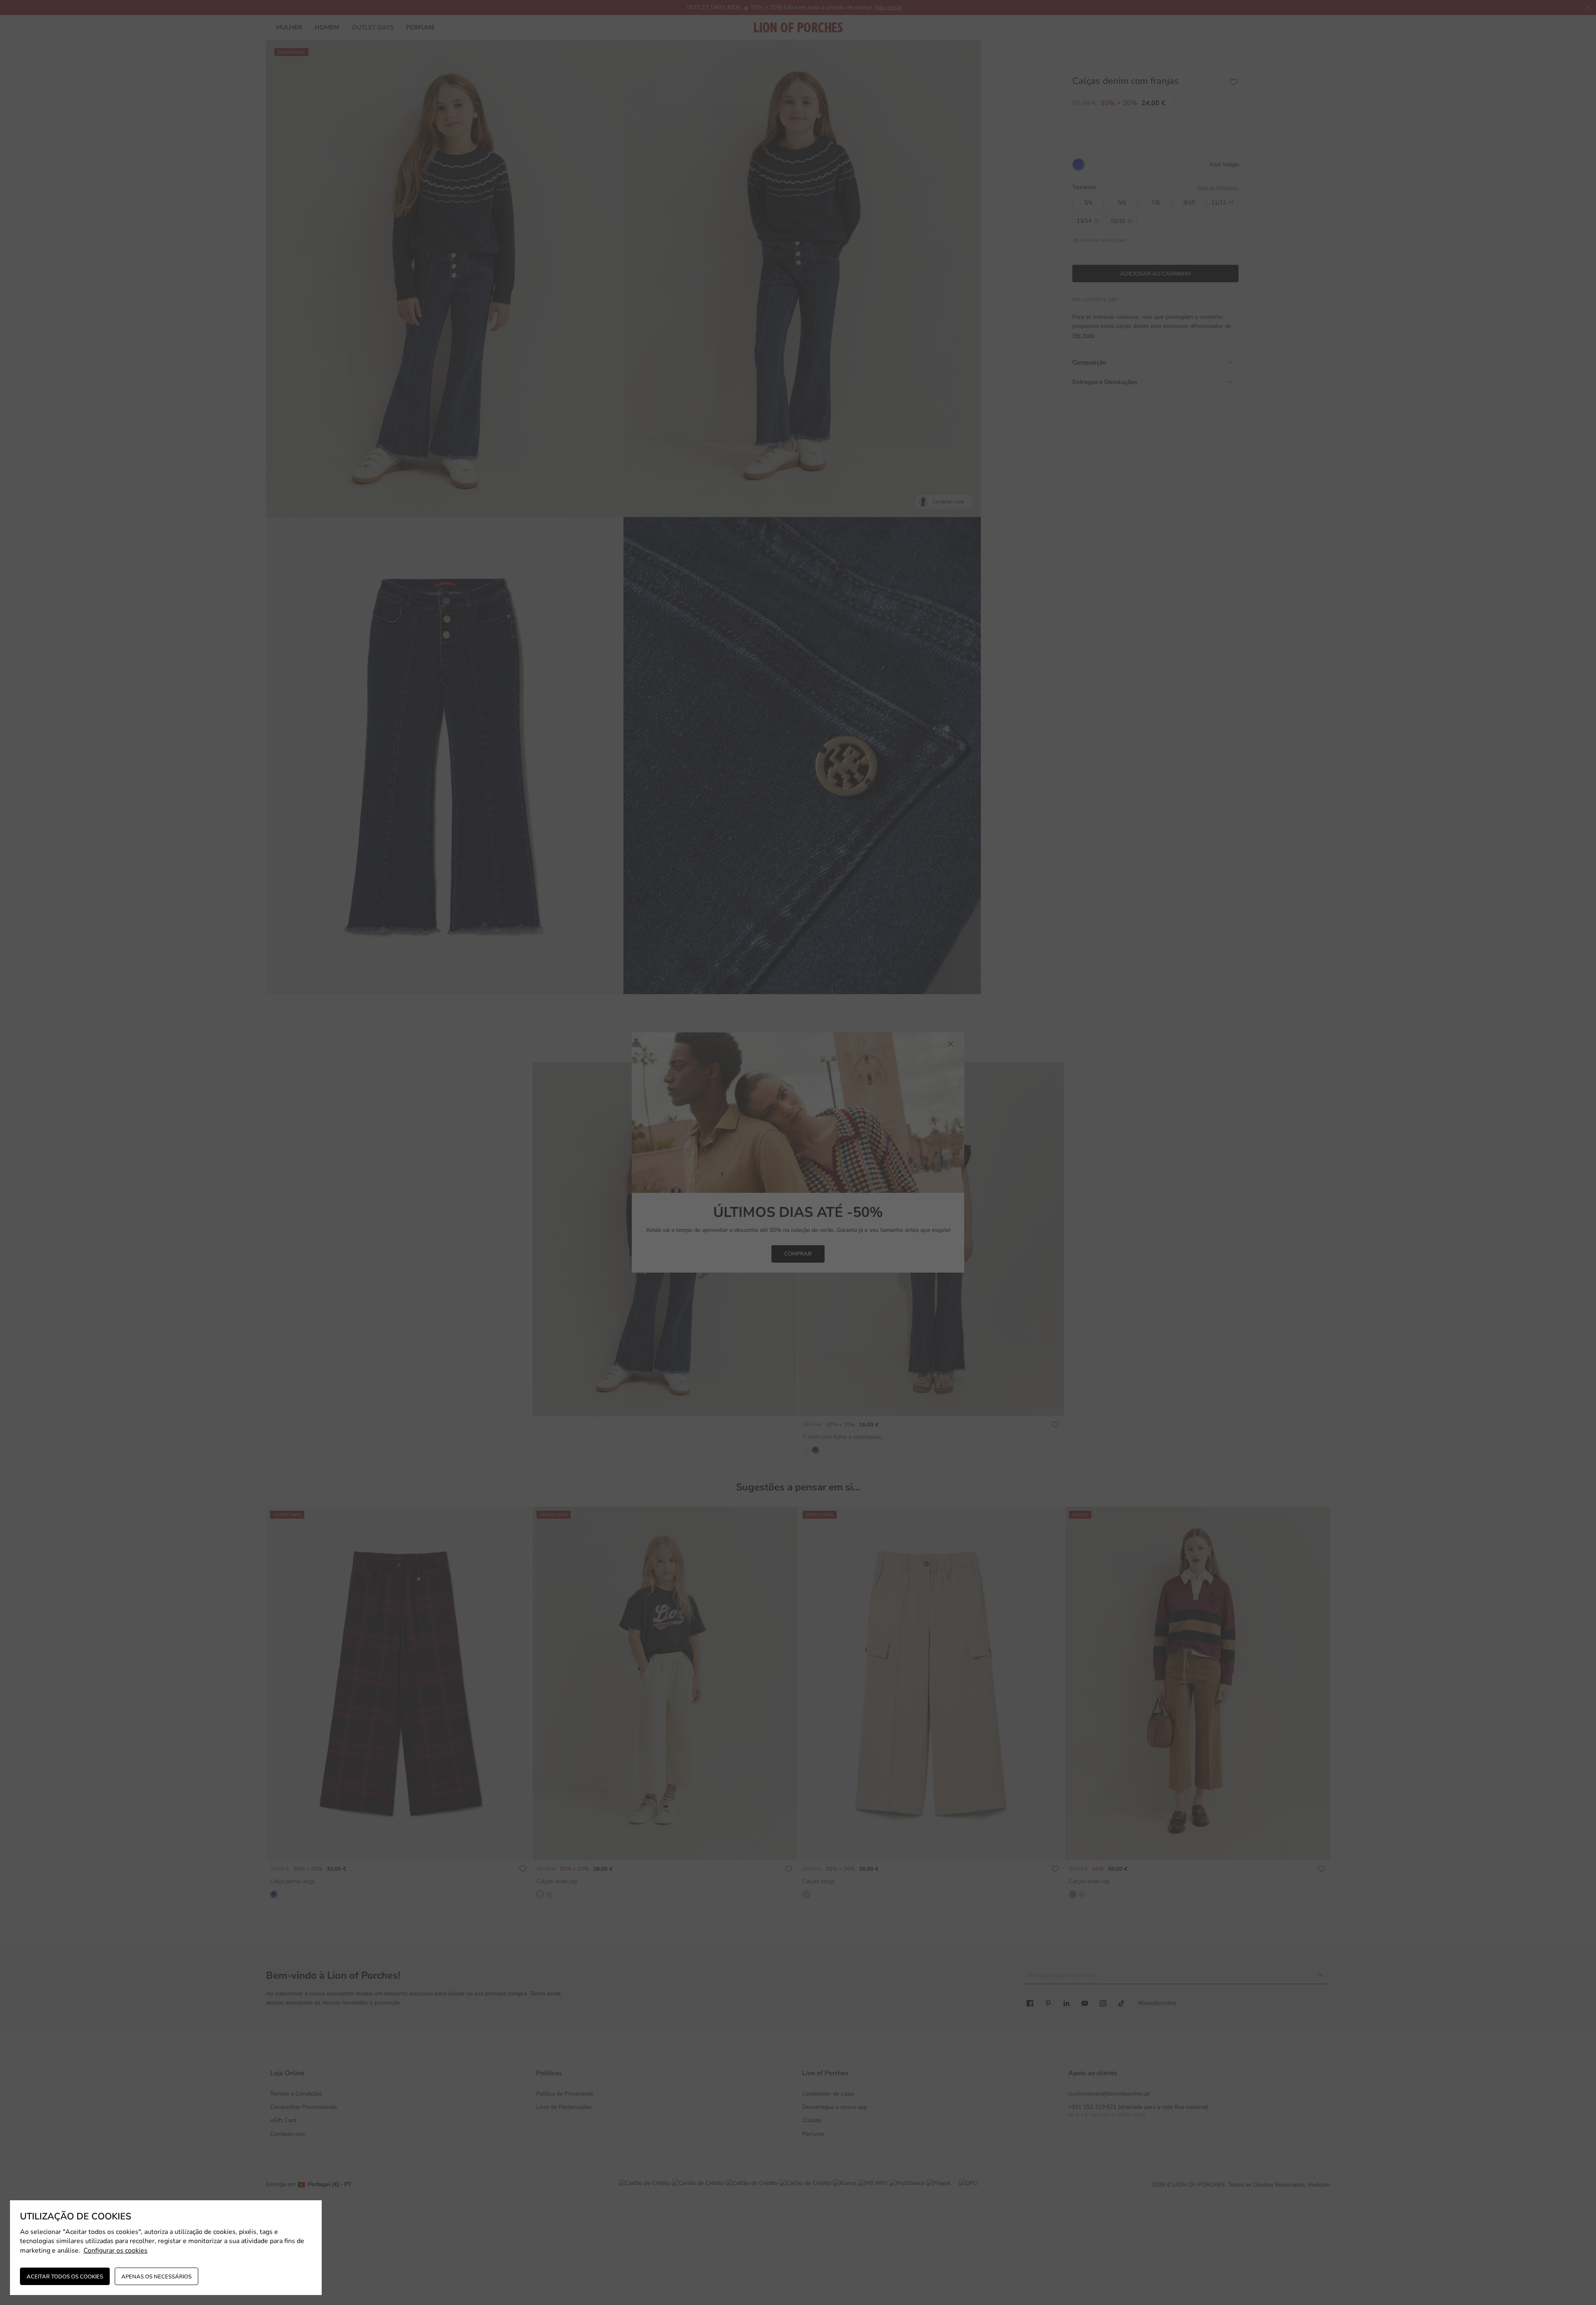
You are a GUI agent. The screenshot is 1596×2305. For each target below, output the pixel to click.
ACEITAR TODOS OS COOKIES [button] (65, 2277)
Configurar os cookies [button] (116, 2251)
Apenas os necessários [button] (156, 2277)
